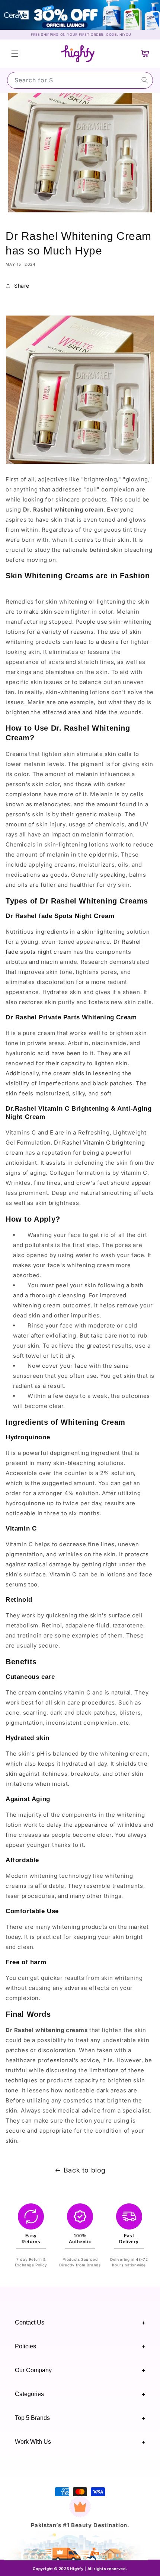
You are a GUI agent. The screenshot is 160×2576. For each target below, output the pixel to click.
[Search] (145, 80)
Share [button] (22, 286)
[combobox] (80, 80)
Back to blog (85, 2170)
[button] (15, 54)
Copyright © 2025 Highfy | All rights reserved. (80, 2569)
